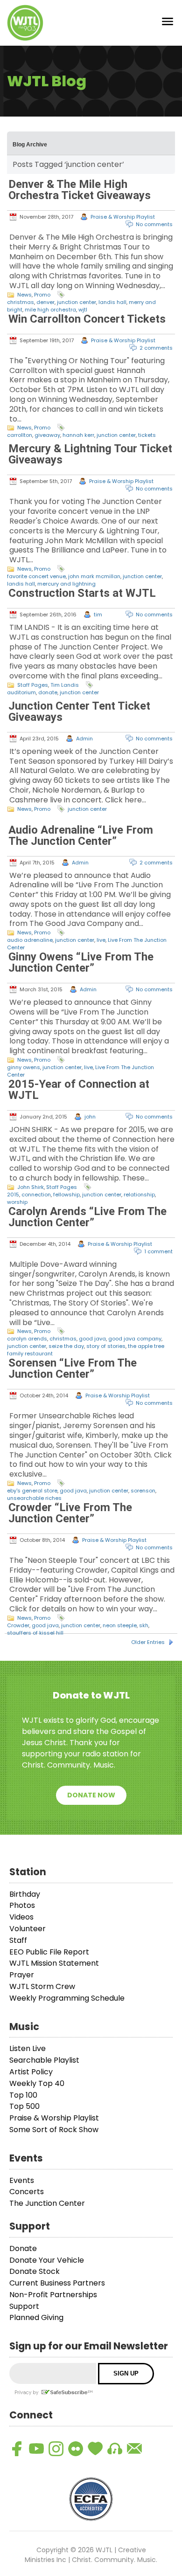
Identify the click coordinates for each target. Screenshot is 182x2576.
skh (144, 1625)
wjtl (83, 310)
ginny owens (24, 1067)
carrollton (20, 435)
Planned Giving (36, 2317)
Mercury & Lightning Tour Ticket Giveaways (90, 454)
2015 (13, 1195)
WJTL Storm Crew (42, 1986)
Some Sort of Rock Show (54, 2130)
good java (92, 1339)
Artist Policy (31, 2072)
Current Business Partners (57, 2283)
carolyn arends (27, 1339)
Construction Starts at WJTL (82, 593)
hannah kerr (78, 435)
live (101, 940)
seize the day (66, 1346)
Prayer (22, 1975)
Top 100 (23, 2095)
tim (98, 615)
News (24, 295)
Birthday (25, 1894)
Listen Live (28, 2048)
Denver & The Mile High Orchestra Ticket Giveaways (80, 190)
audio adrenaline (30, 940)
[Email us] (134, 2449)
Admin (84, 739)
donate (48, 692)
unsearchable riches (34, 1498)
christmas (21, 302)
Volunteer (28, 1929)
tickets (147, 435)
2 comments (156, 348)
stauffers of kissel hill (35, 1633)
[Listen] (115, 2449)
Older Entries (148, 1642)
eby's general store (32, 1491)
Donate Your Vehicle (47, 2260)
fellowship (66, 1195)
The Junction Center (47, 2203)
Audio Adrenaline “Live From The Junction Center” (81, 836)
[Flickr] (76, 2449)
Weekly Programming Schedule (67, 1998)
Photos (22, 1905)
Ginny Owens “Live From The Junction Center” (81, 962)
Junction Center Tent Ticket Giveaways (79, 711)
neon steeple (120, 1625)
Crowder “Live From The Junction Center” (70, 1513)
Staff (18, 1940)
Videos (21, 1917)
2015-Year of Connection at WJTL (79, 1090)
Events (22, 2180)
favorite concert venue (36, 576)
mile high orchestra (50, 310)
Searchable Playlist (44, 2060)
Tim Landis (65, 685)
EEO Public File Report (49, 1952)
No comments (154, 224)
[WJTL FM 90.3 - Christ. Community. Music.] (25, 23)
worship (17, 1202)
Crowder (18, 1625)
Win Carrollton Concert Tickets (87, 319)
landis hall (112, 302)
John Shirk (31, 1187)
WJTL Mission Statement (54, 1963)
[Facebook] (17, 2449)
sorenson (143, 1491)
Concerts (27, 2192)
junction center (77, 302)
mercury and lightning (66, 584)
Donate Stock (35, 2271)
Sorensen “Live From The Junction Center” (73, 1368)
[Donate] (95, 2449)
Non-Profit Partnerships (53, 2295)
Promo (42, 295)
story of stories (106, 1346)
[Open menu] (168, 23)
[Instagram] (56, 2449)
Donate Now (91, 1795)
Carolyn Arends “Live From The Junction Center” (87, 1217)
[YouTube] (36, 2449)
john (90, 1117)
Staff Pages (33, 685)
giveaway (47, 435)
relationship (139, 1195)
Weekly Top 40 (37, 2083)
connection (36, 1195)
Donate (23, 2248)
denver (45, 302)
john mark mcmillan (94, 576)
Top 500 (24, 2106)
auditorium (21, 692)
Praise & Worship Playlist (123, 217)
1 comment (158, 1251)
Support (24, 2306)
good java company (135, 1339)
